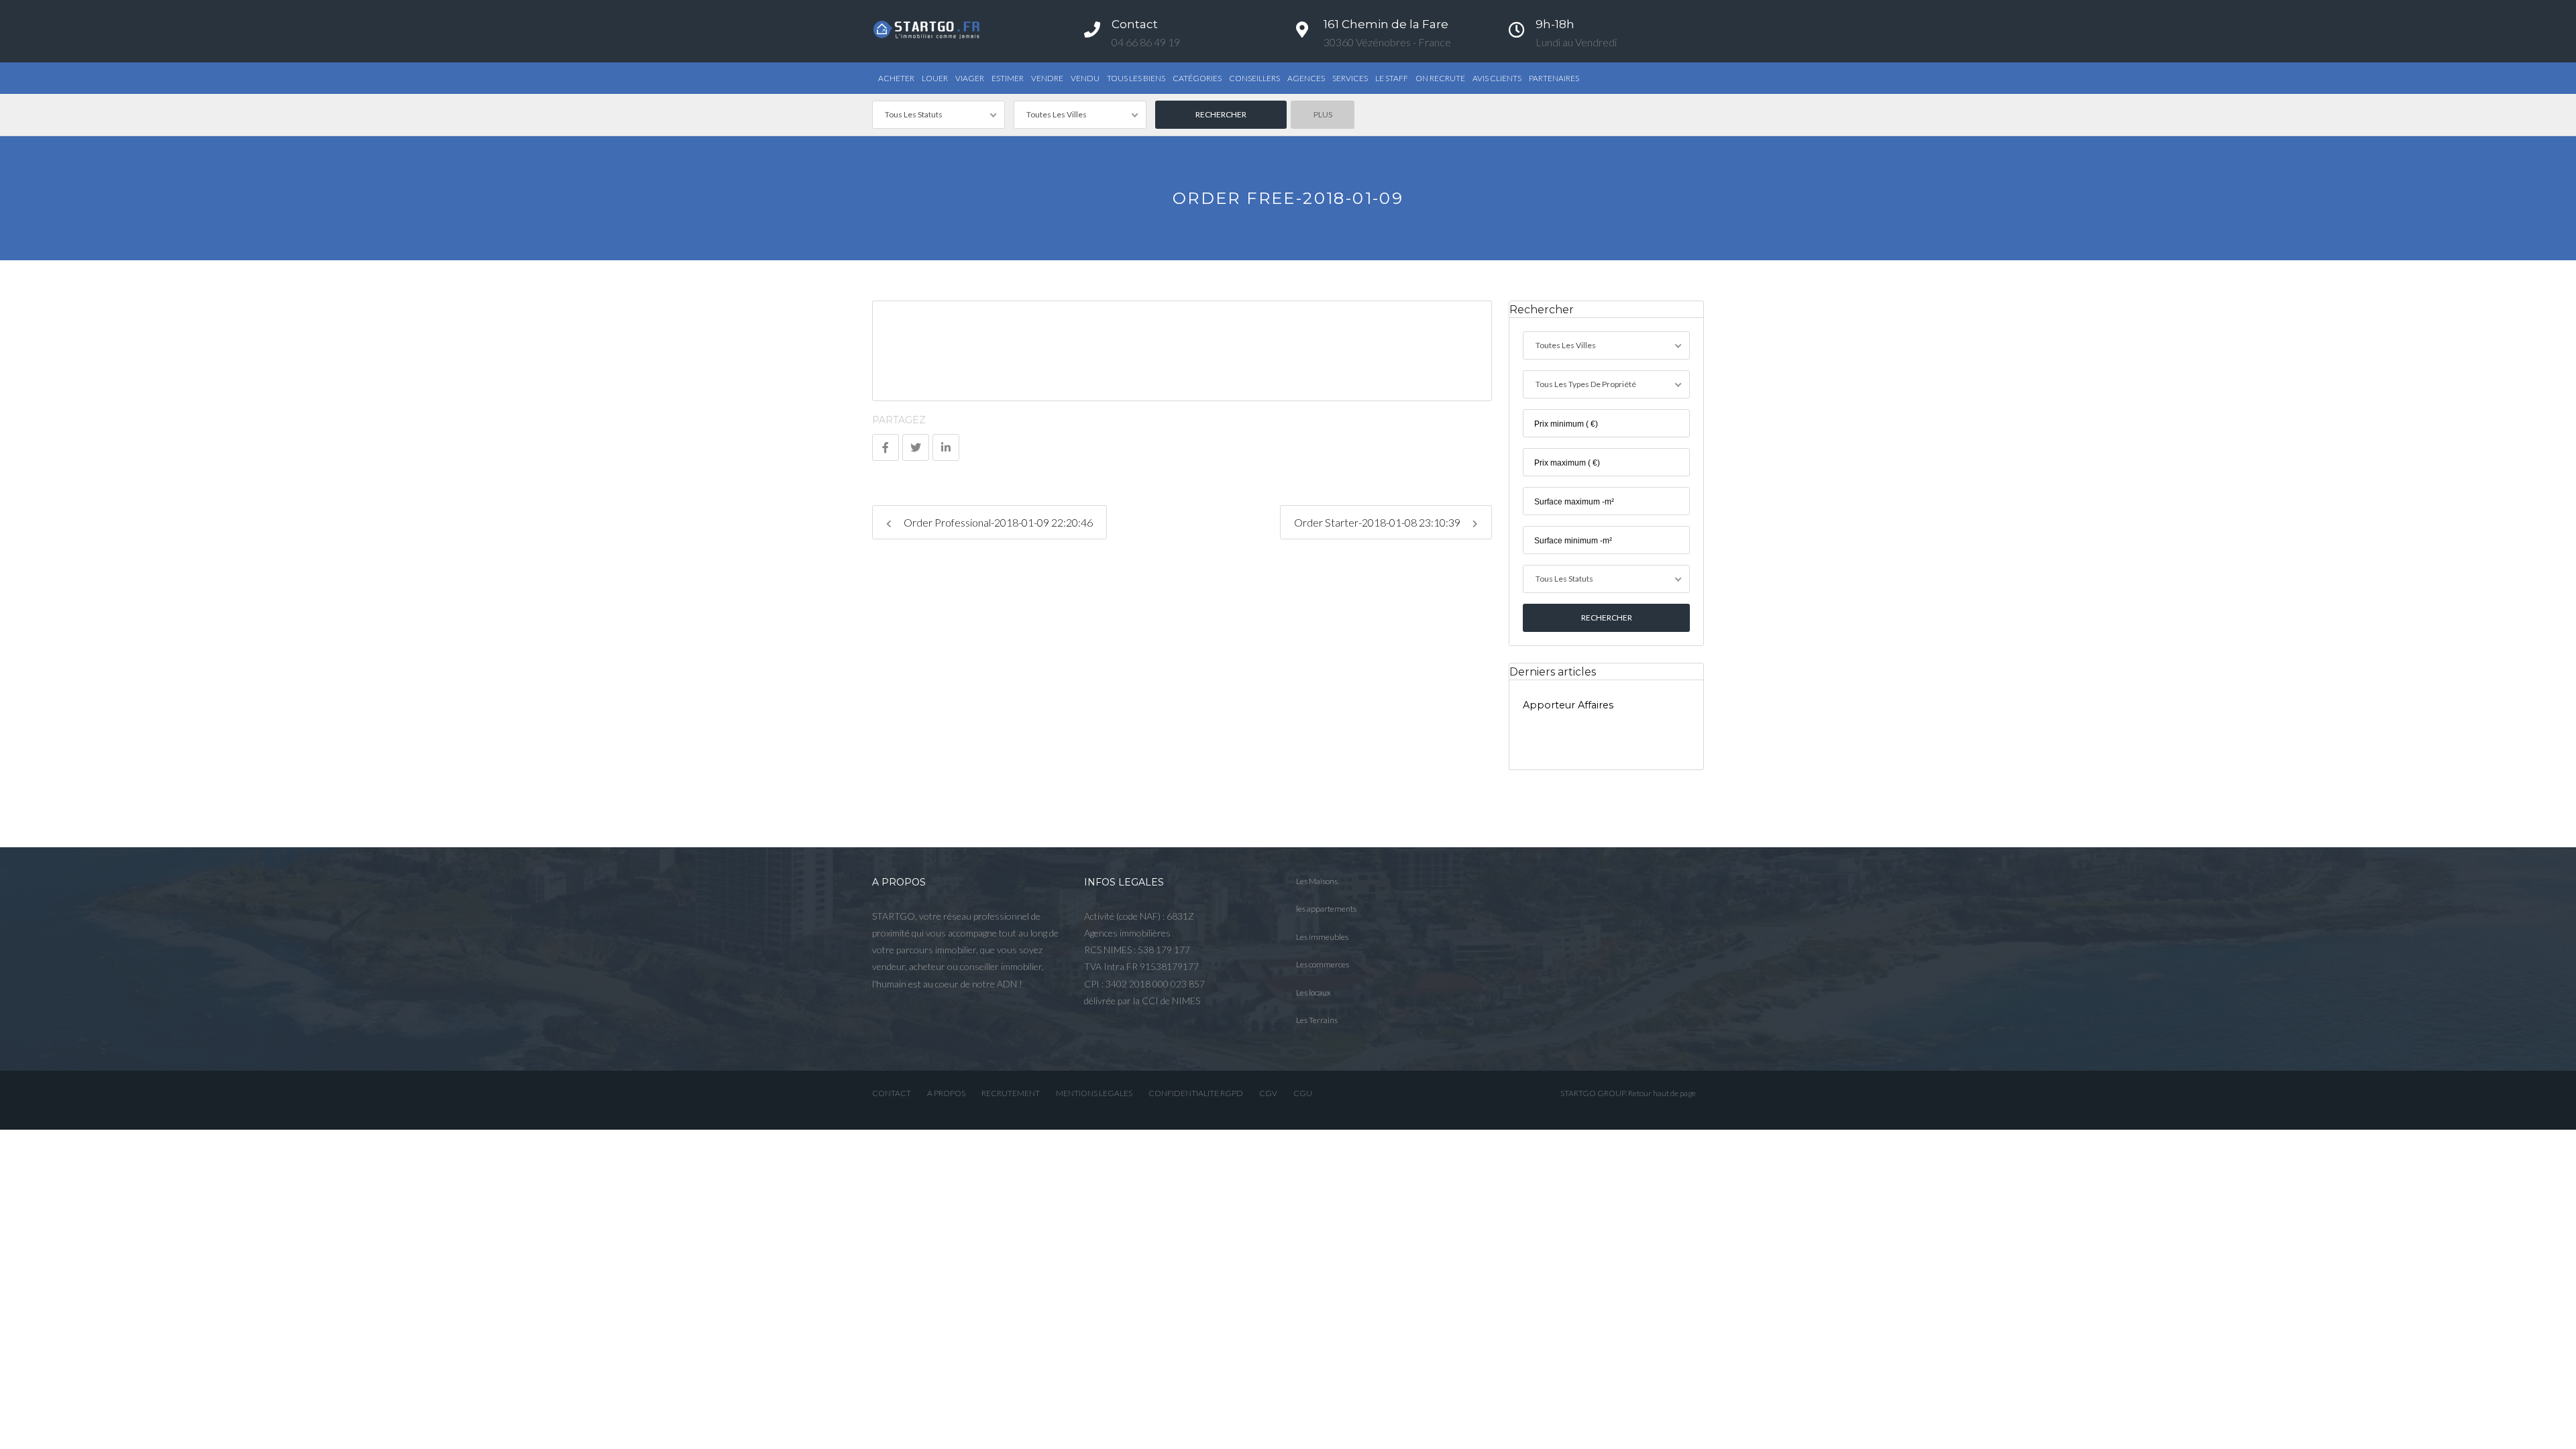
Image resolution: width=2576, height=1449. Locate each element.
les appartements (1326, 909)
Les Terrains (1317, 1020)
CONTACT (892, 1093)
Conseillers (1254, 78)
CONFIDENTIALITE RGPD (1196, 1093)
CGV (1268, 1093)
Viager (970, 78)
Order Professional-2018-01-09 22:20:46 (997, 522)
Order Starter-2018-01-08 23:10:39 (1378, 522)
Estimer (1008, 78)
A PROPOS (946, 1093)
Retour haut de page (1662, 1093)
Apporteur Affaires (1568, 705)
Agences (1306, 78)
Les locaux (1313, 992)
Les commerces (1323, 964)
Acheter (896, 78)
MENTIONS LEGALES (1094, 1093)
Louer (935, 78)
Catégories (1197, 78)
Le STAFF (1392, 78)
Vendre (1047, 78)
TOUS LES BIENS (1136, 78)
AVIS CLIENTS (1497, 78)
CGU (1303, 1093)
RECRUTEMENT (1011, 1093)
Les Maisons (1317, 881)
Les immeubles (1322, 937)
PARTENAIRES (1554, 78)
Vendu (1085, 78)
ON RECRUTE (1440, 78)
